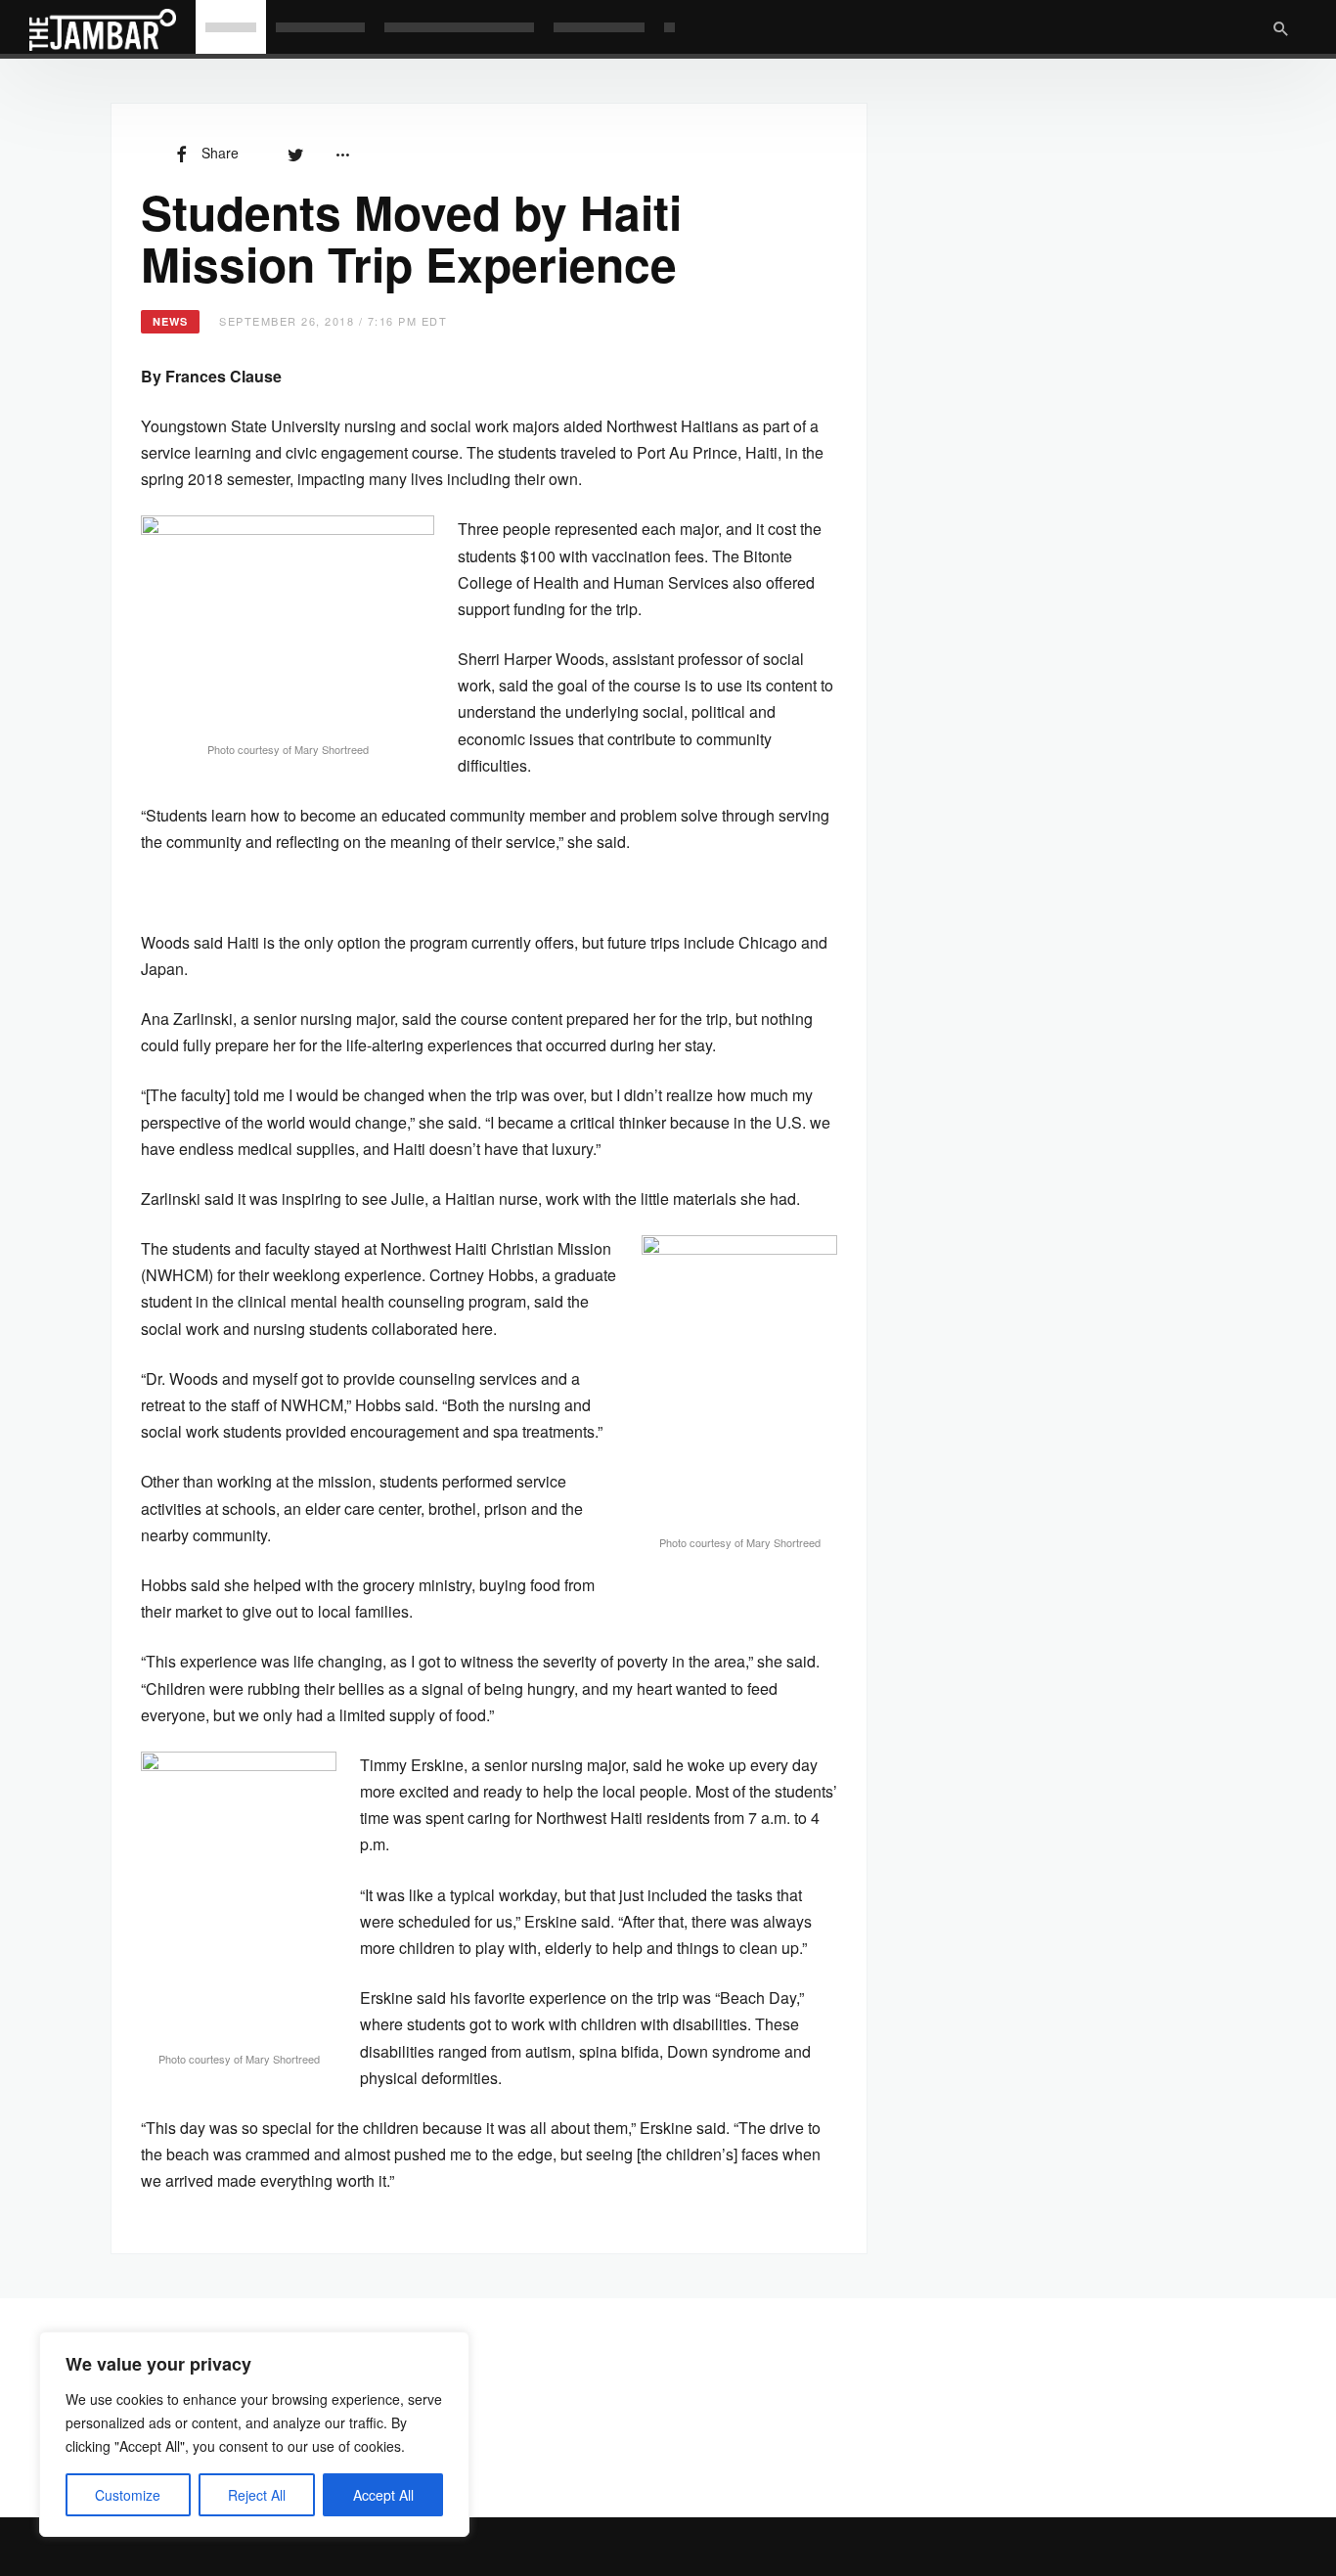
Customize (128, 2495)
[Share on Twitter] (295, 153)
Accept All (383, 2495)
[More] (342, 153)
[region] (254, 2434)
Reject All (257, 2495)
